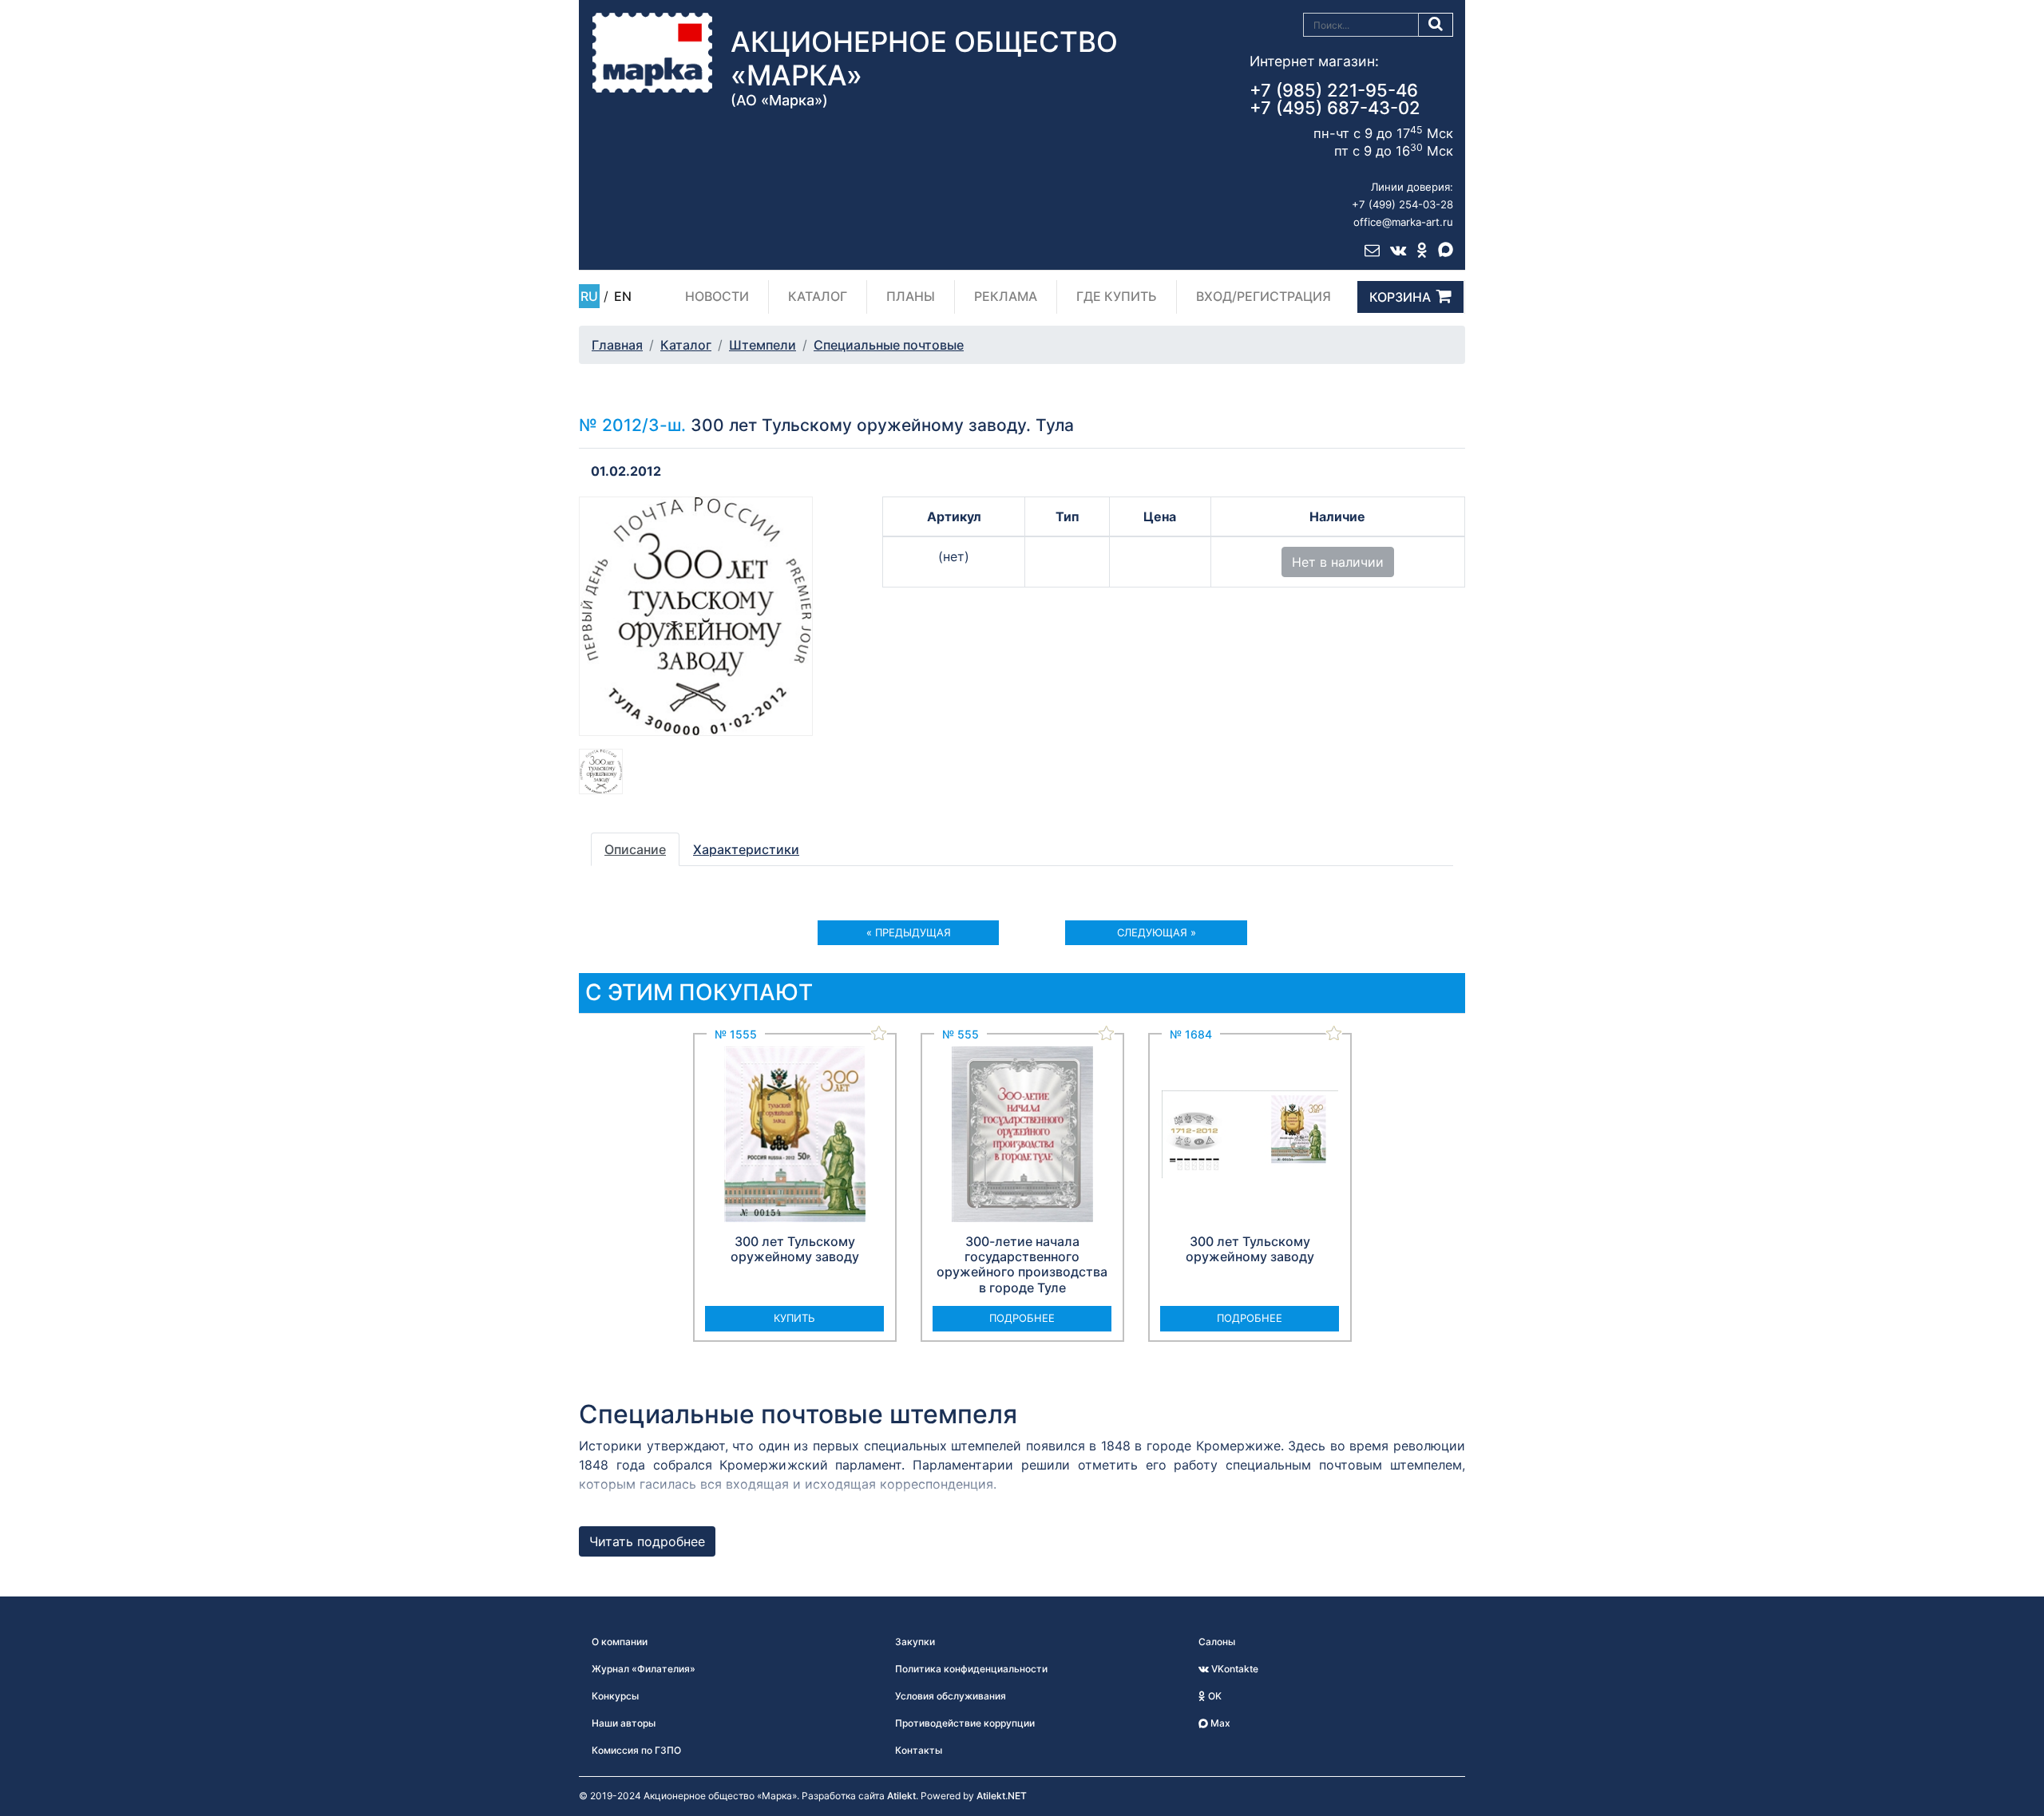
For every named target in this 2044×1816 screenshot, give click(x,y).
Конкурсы (615, 1696)
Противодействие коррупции (965, 1723)
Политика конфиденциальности (971, 1669)
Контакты (919, 1750)
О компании (620, 1642)
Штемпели (763, 345)
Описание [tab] (635, 849)
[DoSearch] (1436, 25)
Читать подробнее (647, 1541)
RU (589, 296)
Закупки (915, 1642)
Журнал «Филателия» (644, 1669)
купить (794, 1318)
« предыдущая (909, 932)
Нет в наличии (1338, 562)
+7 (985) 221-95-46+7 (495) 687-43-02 (1335, 99)
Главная (617, 345)
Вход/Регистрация (1264, 296)
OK (1214, 1696)
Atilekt (901, 1796)
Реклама (1006, 296)
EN (623, 296)
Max (1219, 1723)
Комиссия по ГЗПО (636, 1750)
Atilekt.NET (1002, 1796)
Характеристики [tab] (746, 849)
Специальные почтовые (889, 345)
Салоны (1217, 1642)
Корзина (1400, 297)
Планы (911, 296)
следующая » (1157, 932)
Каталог (818, 296)
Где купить (1117, 296)
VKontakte (1234, 1669)
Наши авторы (624, 1723)
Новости (717, 296)
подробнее (1022, 1318)
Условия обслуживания (951, 1696)
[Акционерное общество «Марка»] (652, 52)
